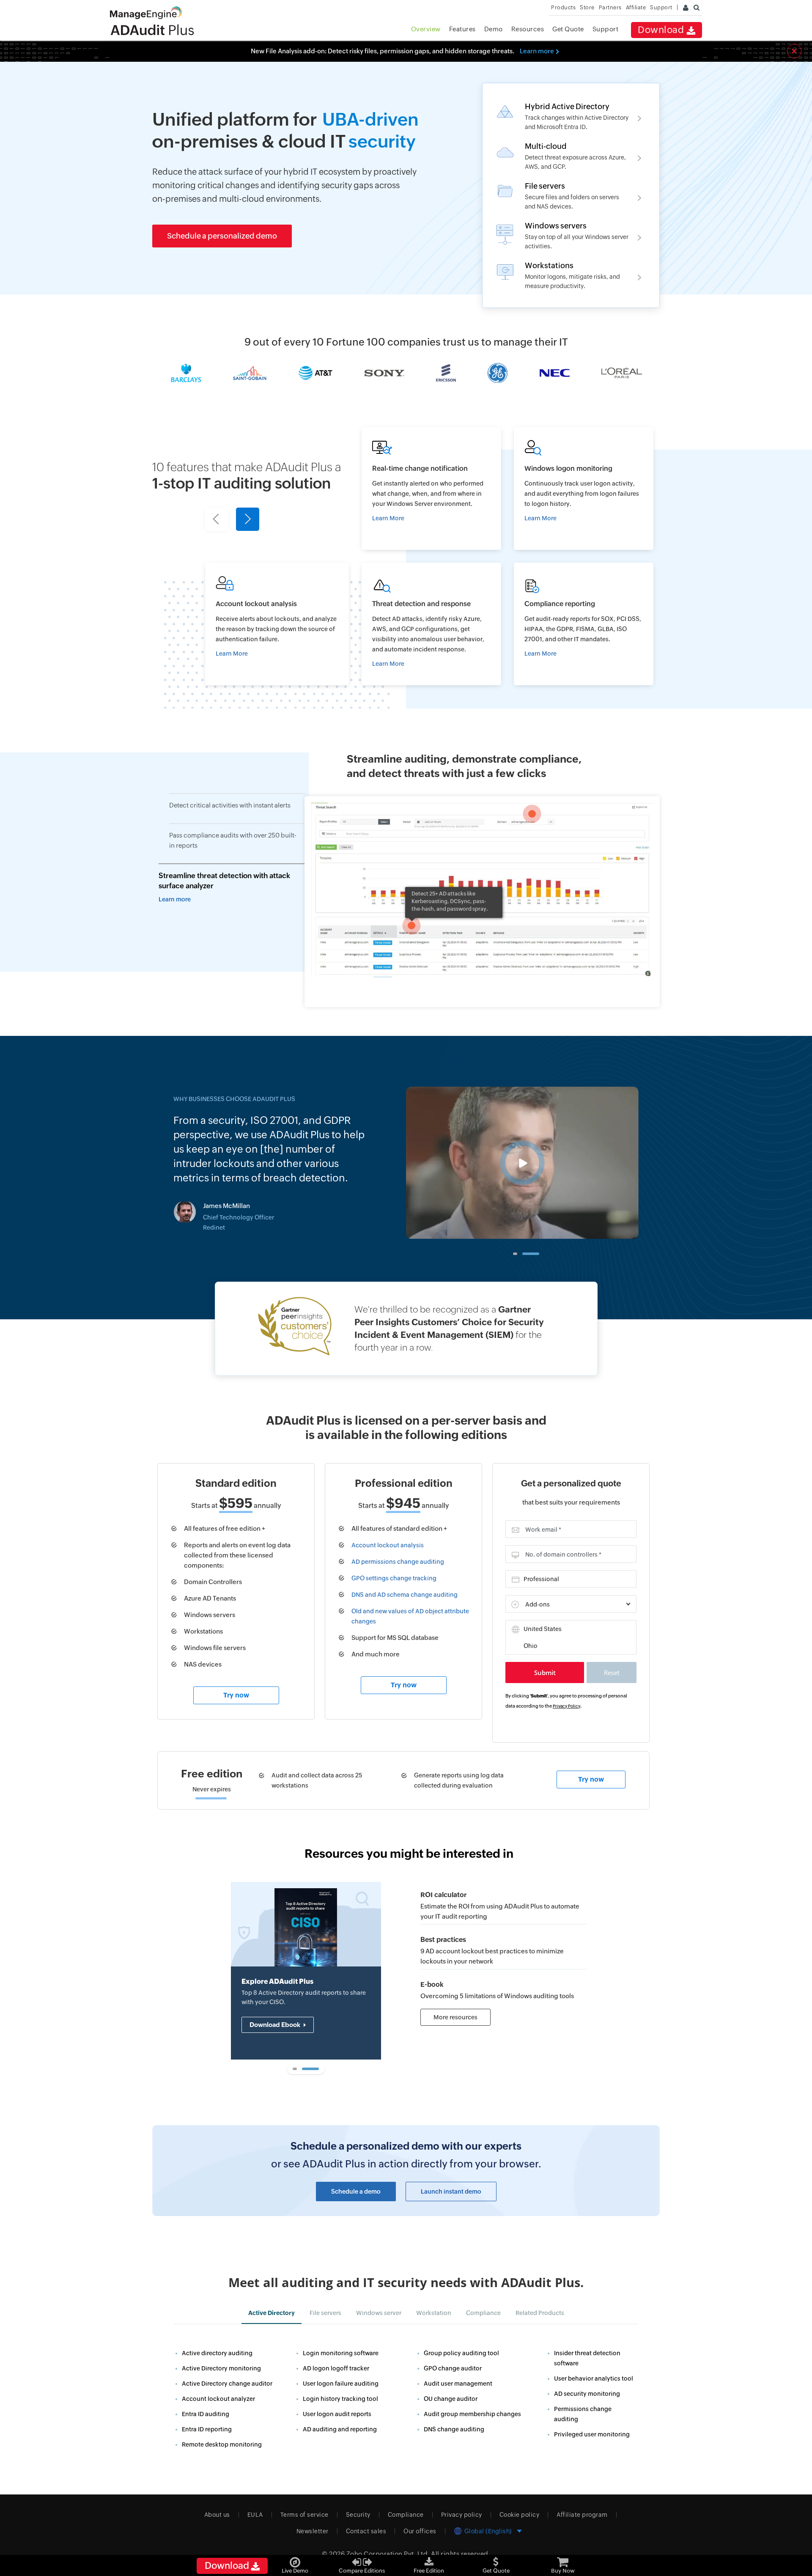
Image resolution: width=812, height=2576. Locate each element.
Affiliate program (582, 2515)
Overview (426, 29)
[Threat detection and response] (431, 624)
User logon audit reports (337, 2414)
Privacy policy (462, 2515)
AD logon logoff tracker (336, 2368)
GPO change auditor (453, 2368)
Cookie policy (520, 2515)
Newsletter (313, 2531)
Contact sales (366, 2531)
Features (462, 29)
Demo (494, 29)
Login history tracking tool (340, 2399)
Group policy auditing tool (461, 2353)
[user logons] (584, 489)
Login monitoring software (341, 2353)
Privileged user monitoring (592, 2434)
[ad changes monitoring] (431, 489)
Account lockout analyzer (218, 2399)
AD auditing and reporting (340, 2429)
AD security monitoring (587, 2394)
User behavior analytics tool (594, 2378)
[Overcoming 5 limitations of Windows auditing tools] (504, 1987)
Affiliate (636, 7)
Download (662, 30)
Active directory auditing (217, 2353)
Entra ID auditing (206, 2414)
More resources (455, 2017)
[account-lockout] (504, 1947)
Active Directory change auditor (227, 2384)
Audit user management (458, 2384)
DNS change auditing (454, 2429)
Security (358, 2515)
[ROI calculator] (504, 1902)
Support (606, 29)
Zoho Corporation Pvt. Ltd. (388, 2554)
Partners (610, 7)
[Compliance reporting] (584, 624)
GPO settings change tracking (394, 1578)
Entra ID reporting (207, 2429)
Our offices (420, 2531)
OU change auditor (451, 2399)
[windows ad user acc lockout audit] (277, 624)
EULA (255, 2515)
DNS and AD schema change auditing (405, 1595)
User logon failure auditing (341, 2384)
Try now (236, 1695)
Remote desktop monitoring (222, 2444)
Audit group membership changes (472, 2414)
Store (587, 7)
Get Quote (568, 29)
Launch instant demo (451, 2192)
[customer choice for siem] (406, 1329)
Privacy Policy (566, 1706)
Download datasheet (281, 2043)
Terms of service (304, 2515)
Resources (528, 29)
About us (217, 2515)
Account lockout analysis (388, 1545)
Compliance (406, 2515)
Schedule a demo (356, 2192)
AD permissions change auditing (398, 1562)
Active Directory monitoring (221, 2368)
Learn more (537, 51)
